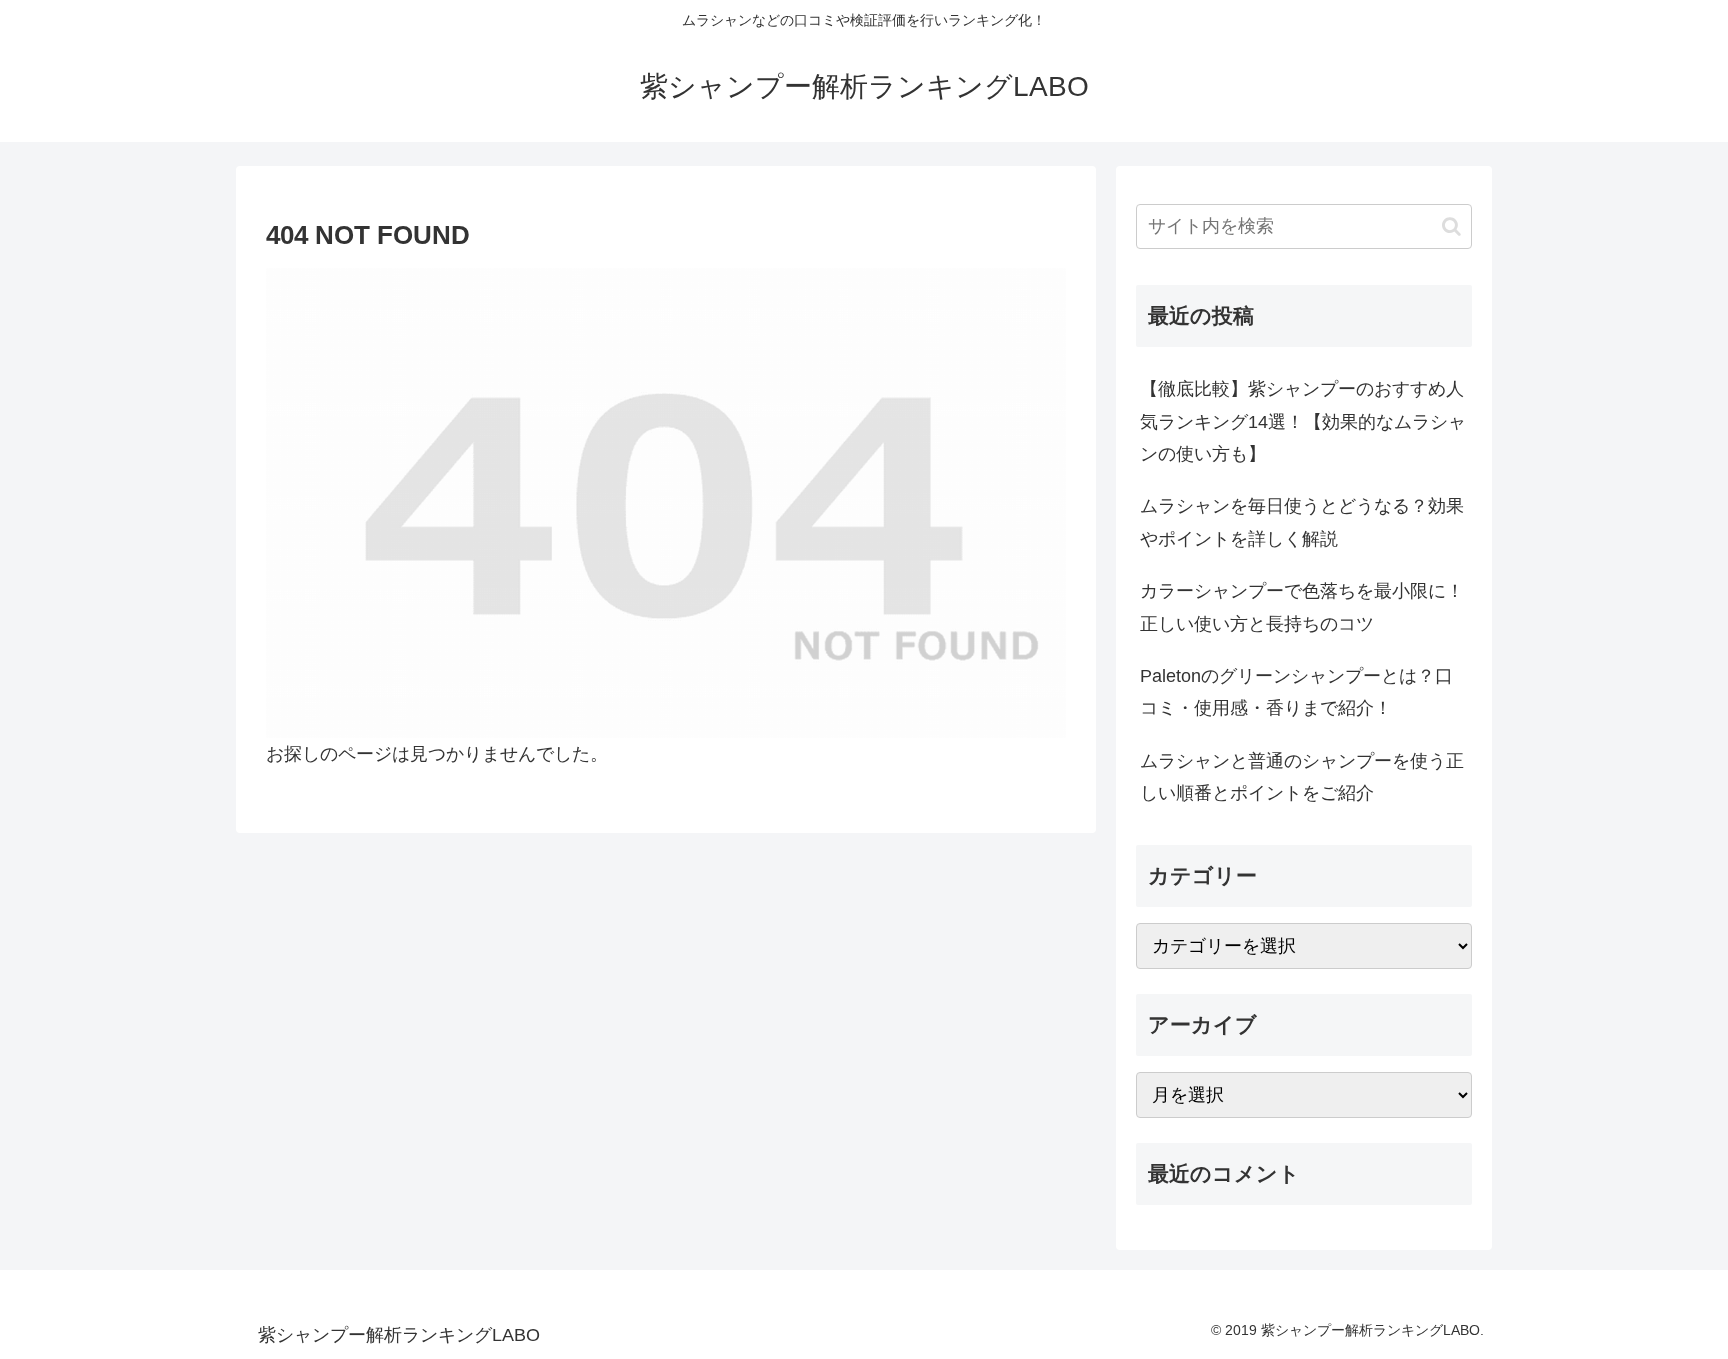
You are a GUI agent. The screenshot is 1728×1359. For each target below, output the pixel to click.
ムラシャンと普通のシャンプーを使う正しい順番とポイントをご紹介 (1302, 777)
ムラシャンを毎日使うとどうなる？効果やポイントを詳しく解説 (1302, 522)
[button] (1451, 226)
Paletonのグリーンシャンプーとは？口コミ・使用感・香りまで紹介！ (1296, 692)
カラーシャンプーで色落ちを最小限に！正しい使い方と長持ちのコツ (1302, 607)
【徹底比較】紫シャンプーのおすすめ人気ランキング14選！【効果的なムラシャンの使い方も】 (1303, 421)
